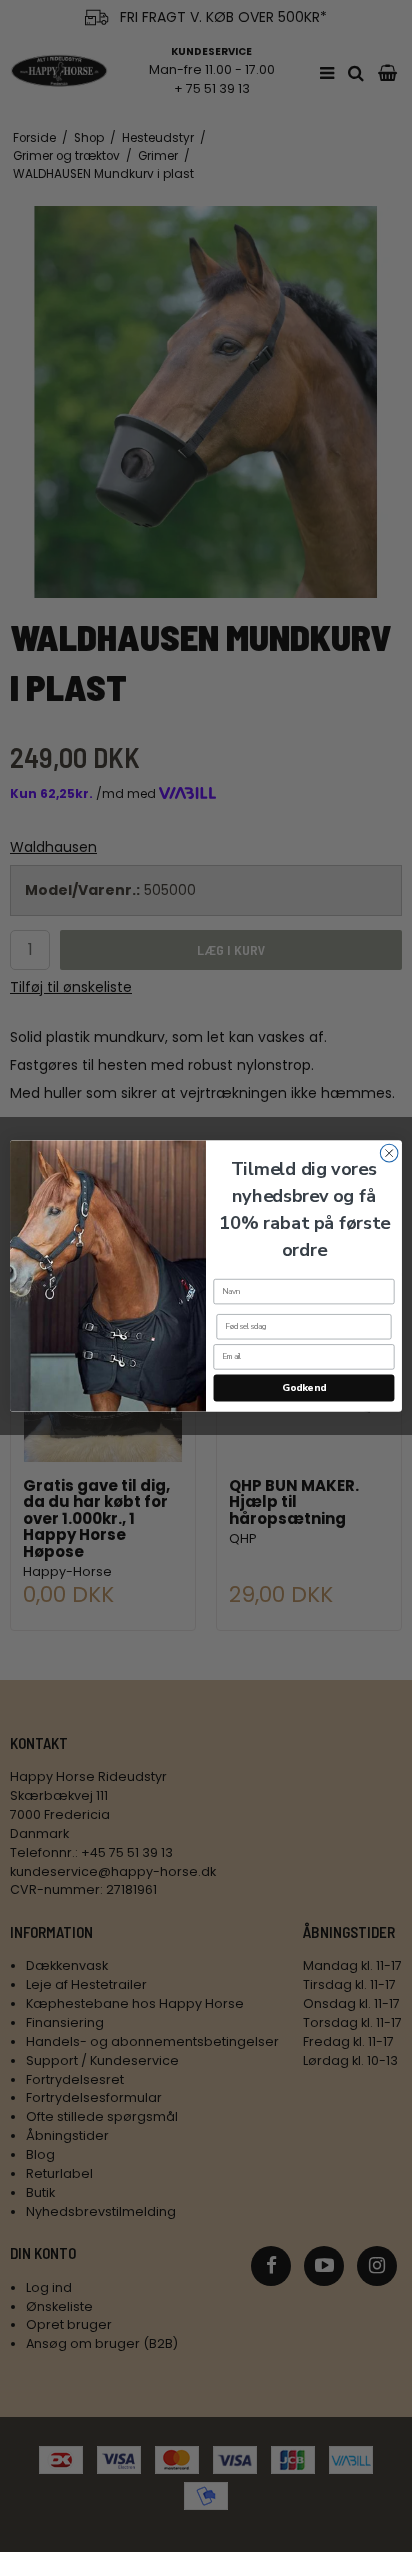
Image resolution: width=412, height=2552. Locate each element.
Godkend (303, 1388)
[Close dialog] (389, 1153)
